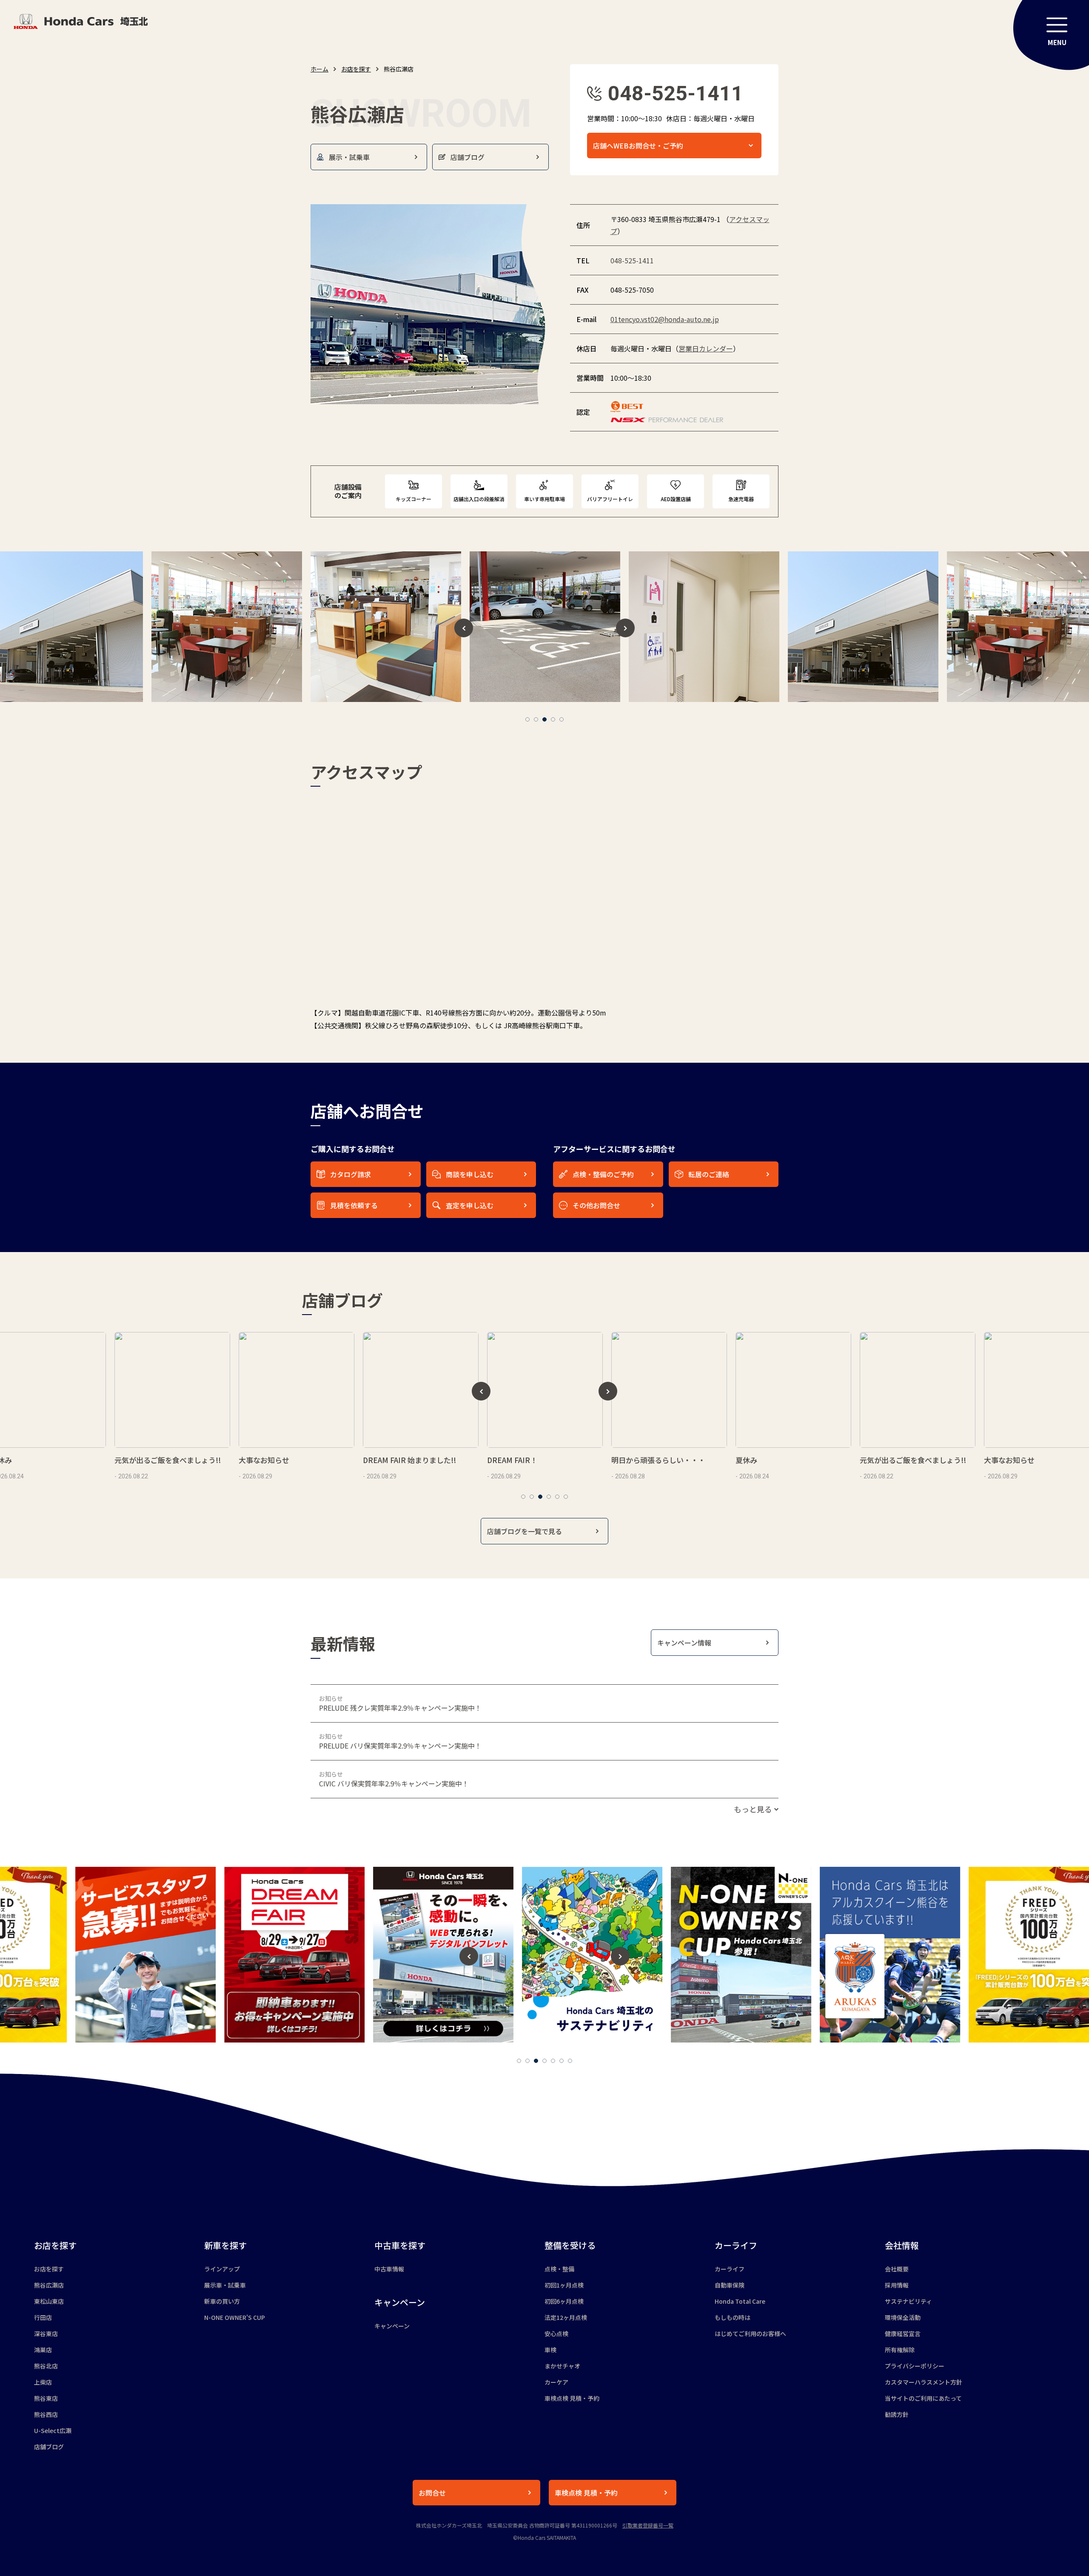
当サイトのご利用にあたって (923, 2398)
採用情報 (897, 2285)
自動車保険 (730, 2285)
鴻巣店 (43, 2350)
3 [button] (544, 719)
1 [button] (527, 719)
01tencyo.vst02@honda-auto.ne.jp (665, 319)
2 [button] (536, 719)
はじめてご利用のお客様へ (750, 2334)
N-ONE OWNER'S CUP (235, 2317)
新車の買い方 (222, 2301)
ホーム (319, 69)
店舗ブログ (49, 2447)
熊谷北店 (46, 2366)
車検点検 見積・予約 (572, 2398)
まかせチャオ (562, 2366)
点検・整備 (559, 2269)
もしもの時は (733, 2317)
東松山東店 (49, 2301)
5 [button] (562, 719)
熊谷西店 (46, 2414)
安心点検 (556, 2334)
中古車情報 (389, 2269)
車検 (550, 2350)
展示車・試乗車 (225, 2285)
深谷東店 (46, 2334)
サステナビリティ (908, 2301)
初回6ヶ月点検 (564, 2301)
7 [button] (570, 2061)
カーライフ (730, 2269)
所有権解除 (900, 2350)
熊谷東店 (46, 2398)
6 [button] (566, 1497)
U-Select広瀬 (53, 2431)
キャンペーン (392, 2326)
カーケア (556, 2382)
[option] (227, 627)
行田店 (43, 2317)
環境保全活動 (903, 2317)
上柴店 (43, 2382)
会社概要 (897, 2269)
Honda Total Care (740, 2301)
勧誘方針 (897, 2414)
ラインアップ (222, 2269)
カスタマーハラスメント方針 (924, 2382)
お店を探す (356, 69)
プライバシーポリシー (915, 2366)
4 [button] (553, 719)
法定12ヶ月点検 (566, 2317)
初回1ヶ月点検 (564, 2285)
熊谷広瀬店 (49, 2285)
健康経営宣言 (903, 2334)
